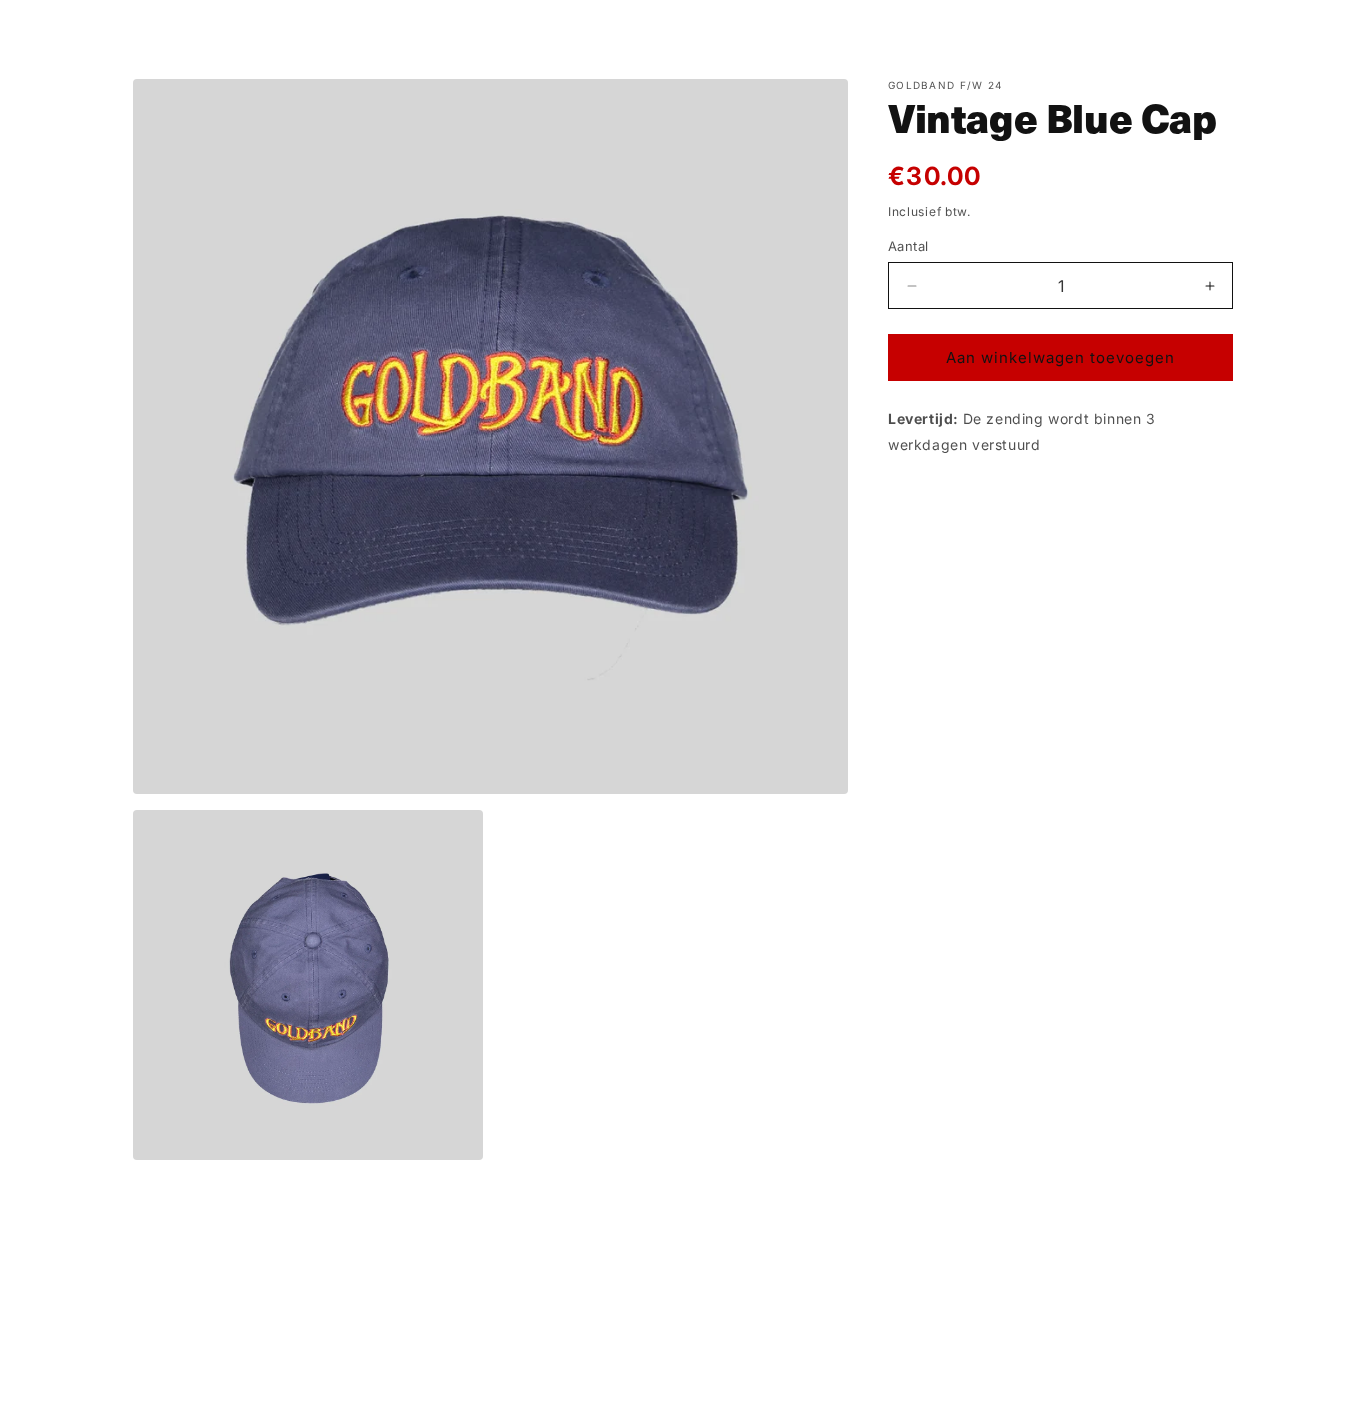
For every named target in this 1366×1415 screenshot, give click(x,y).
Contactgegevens (930, 1404)
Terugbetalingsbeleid (538, 1404)
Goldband (428, 1405)
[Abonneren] (840, 1275)
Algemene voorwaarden (789, 1404)
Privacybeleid (660, 1404)
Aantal (908, 246)
